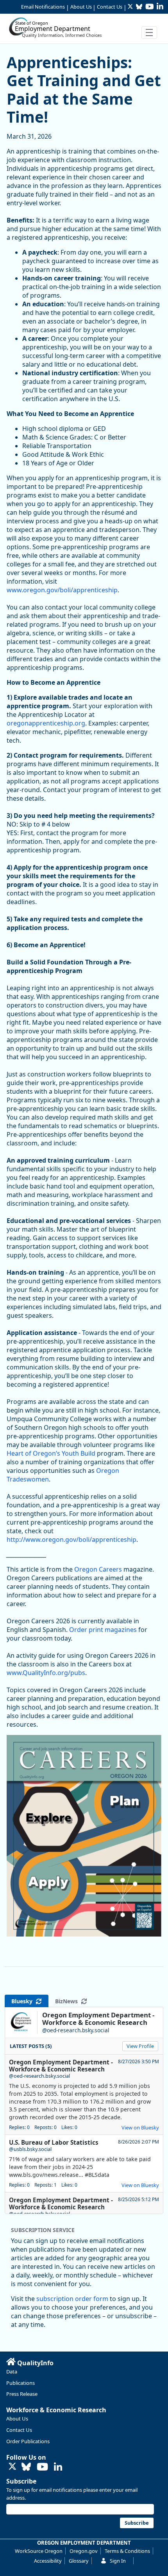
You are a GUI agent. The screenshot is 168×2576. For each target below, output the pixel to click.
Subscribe (21, 2481)
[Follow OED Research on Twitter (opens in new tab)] (13, 2467)
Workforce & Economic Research (56, 2410)
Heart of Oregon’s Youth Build (51, 1453)
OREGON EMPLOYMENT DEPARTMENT (84, 2543)
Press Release (22, 2394)
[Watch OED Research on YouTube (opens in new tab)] (42, 2467)
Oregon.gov (84, 2551)
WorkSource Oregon (39, 2551)
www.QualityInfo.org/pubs (46, 1673)
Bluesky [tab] (23, 2001)
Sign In (118, 2561)
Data (12, 2372)
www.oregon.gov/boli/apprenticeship (62, 590)
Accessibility (48, 2561)
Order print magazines (103, 1630)
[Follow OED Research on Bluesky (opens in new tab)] (26, 2467)
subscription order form (72, 2299)
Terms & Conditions (127, 2551)
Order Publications (28, 2441)
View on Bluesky (140, 2127)
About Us (81, 7)
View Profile (140, 2046)
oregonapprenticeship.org (46, 723)
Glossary (79, 2561)
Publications (21, 2383)
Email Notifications (43, 7)
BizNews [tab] (68, 2001)
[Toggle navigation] (149, 33)
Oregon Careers (98, 1569)
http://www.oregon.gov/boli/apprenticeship (71, 1539)
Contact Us (110, 7)
